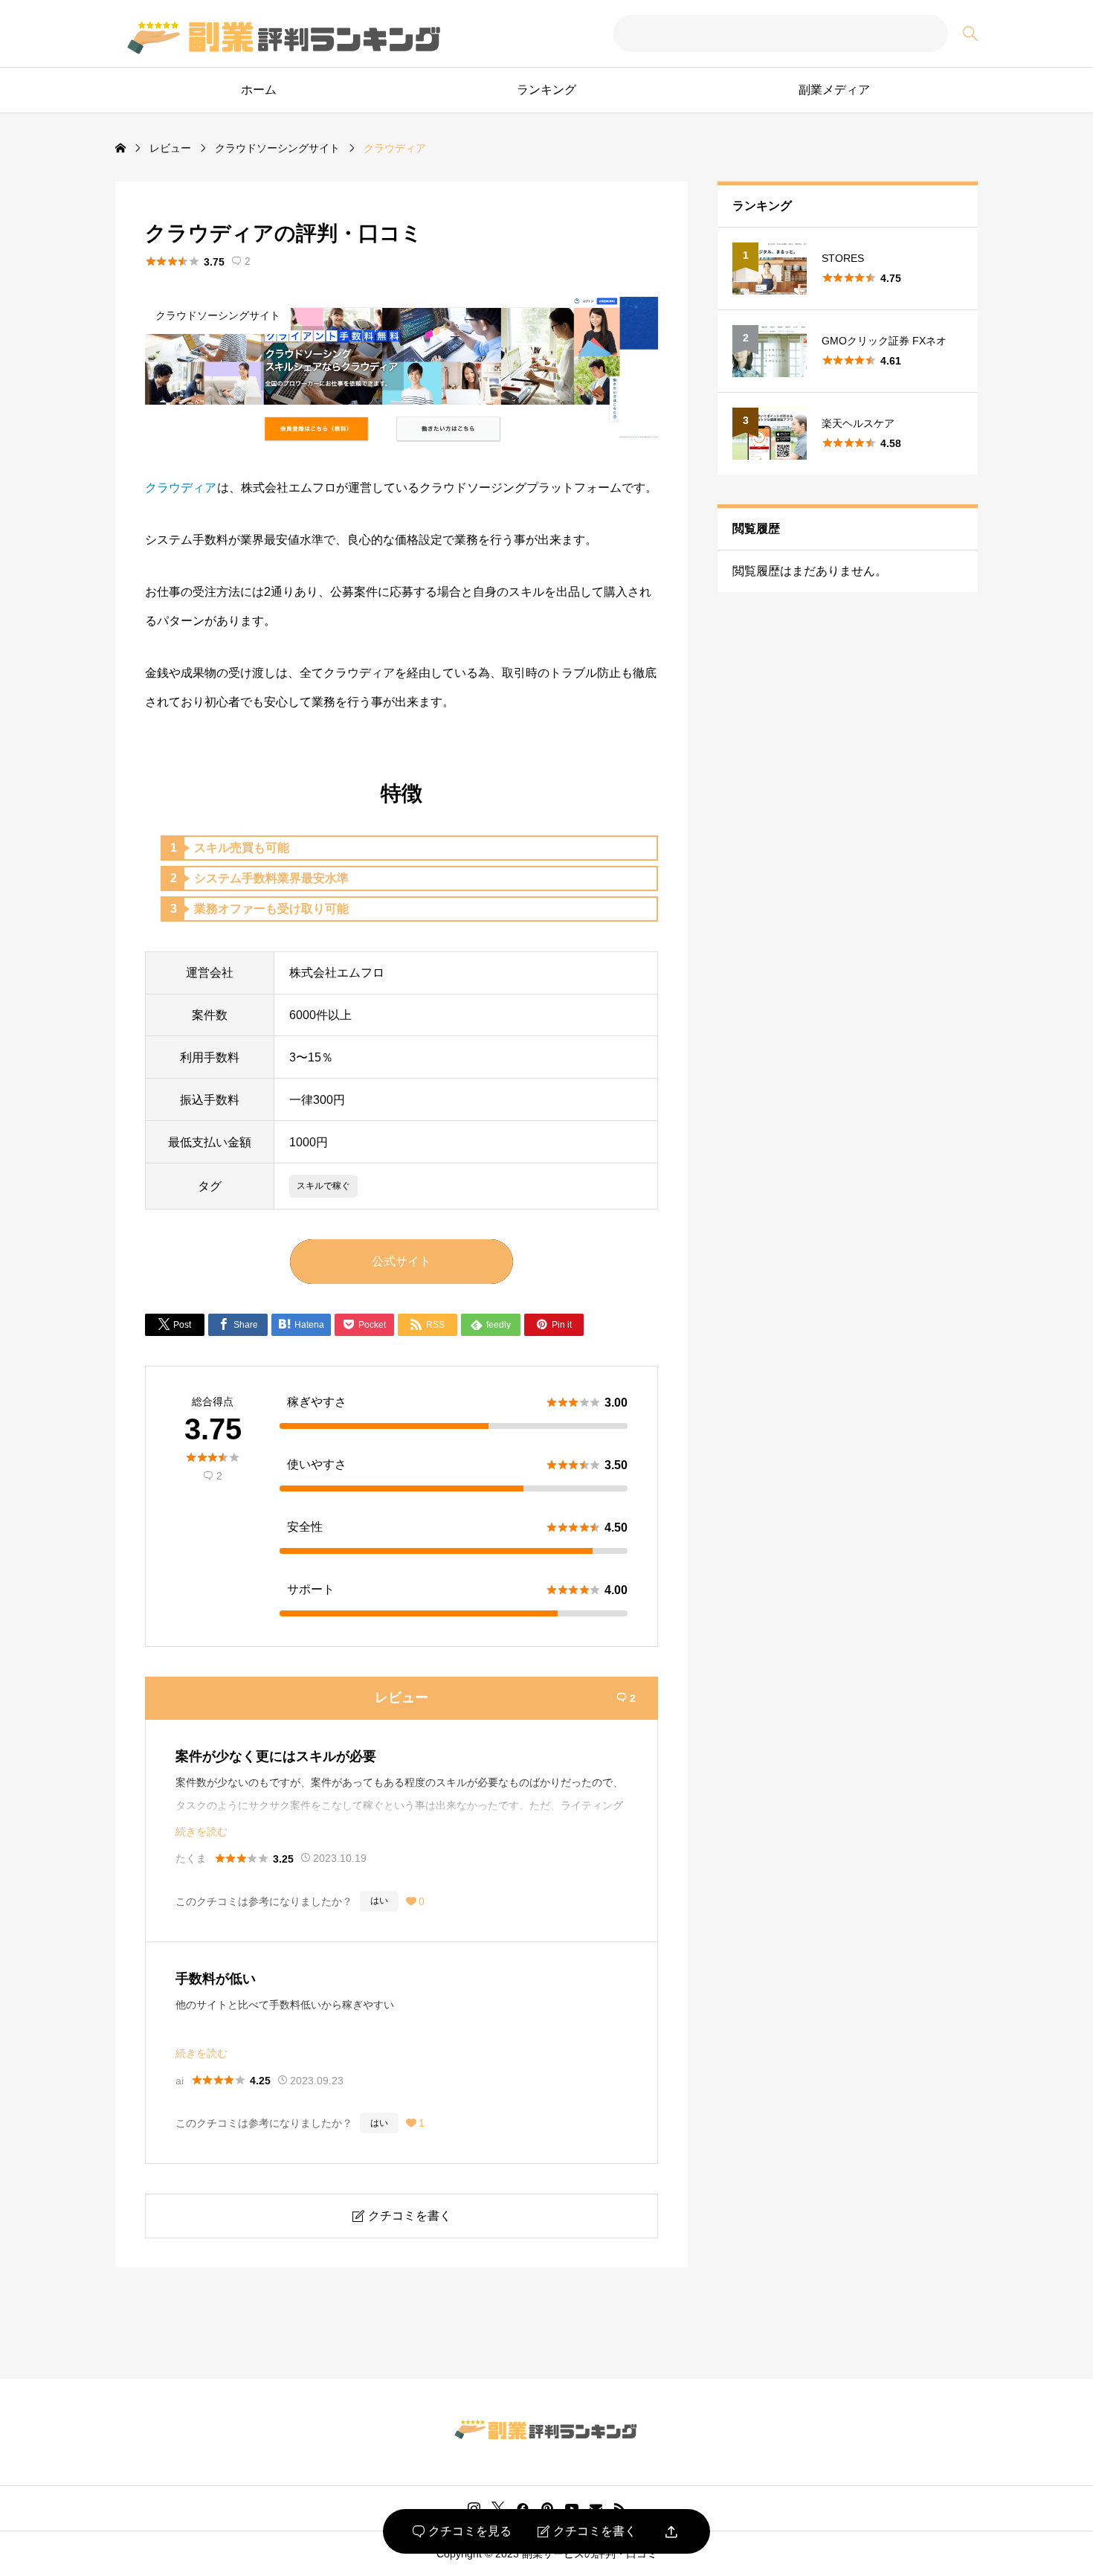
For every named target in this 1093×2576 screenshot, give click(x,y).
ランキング (546, 90)
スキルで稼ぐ (323, 1186)
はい (379, 1901)
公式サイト (402, 1261)
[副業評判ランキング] (283, 34)
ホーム (259, 90)
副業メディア (834, 90)
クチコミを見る (462, 2531)
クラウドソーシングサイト (218, 315)
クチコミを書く (587, 2531)
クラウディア (181, 488)
